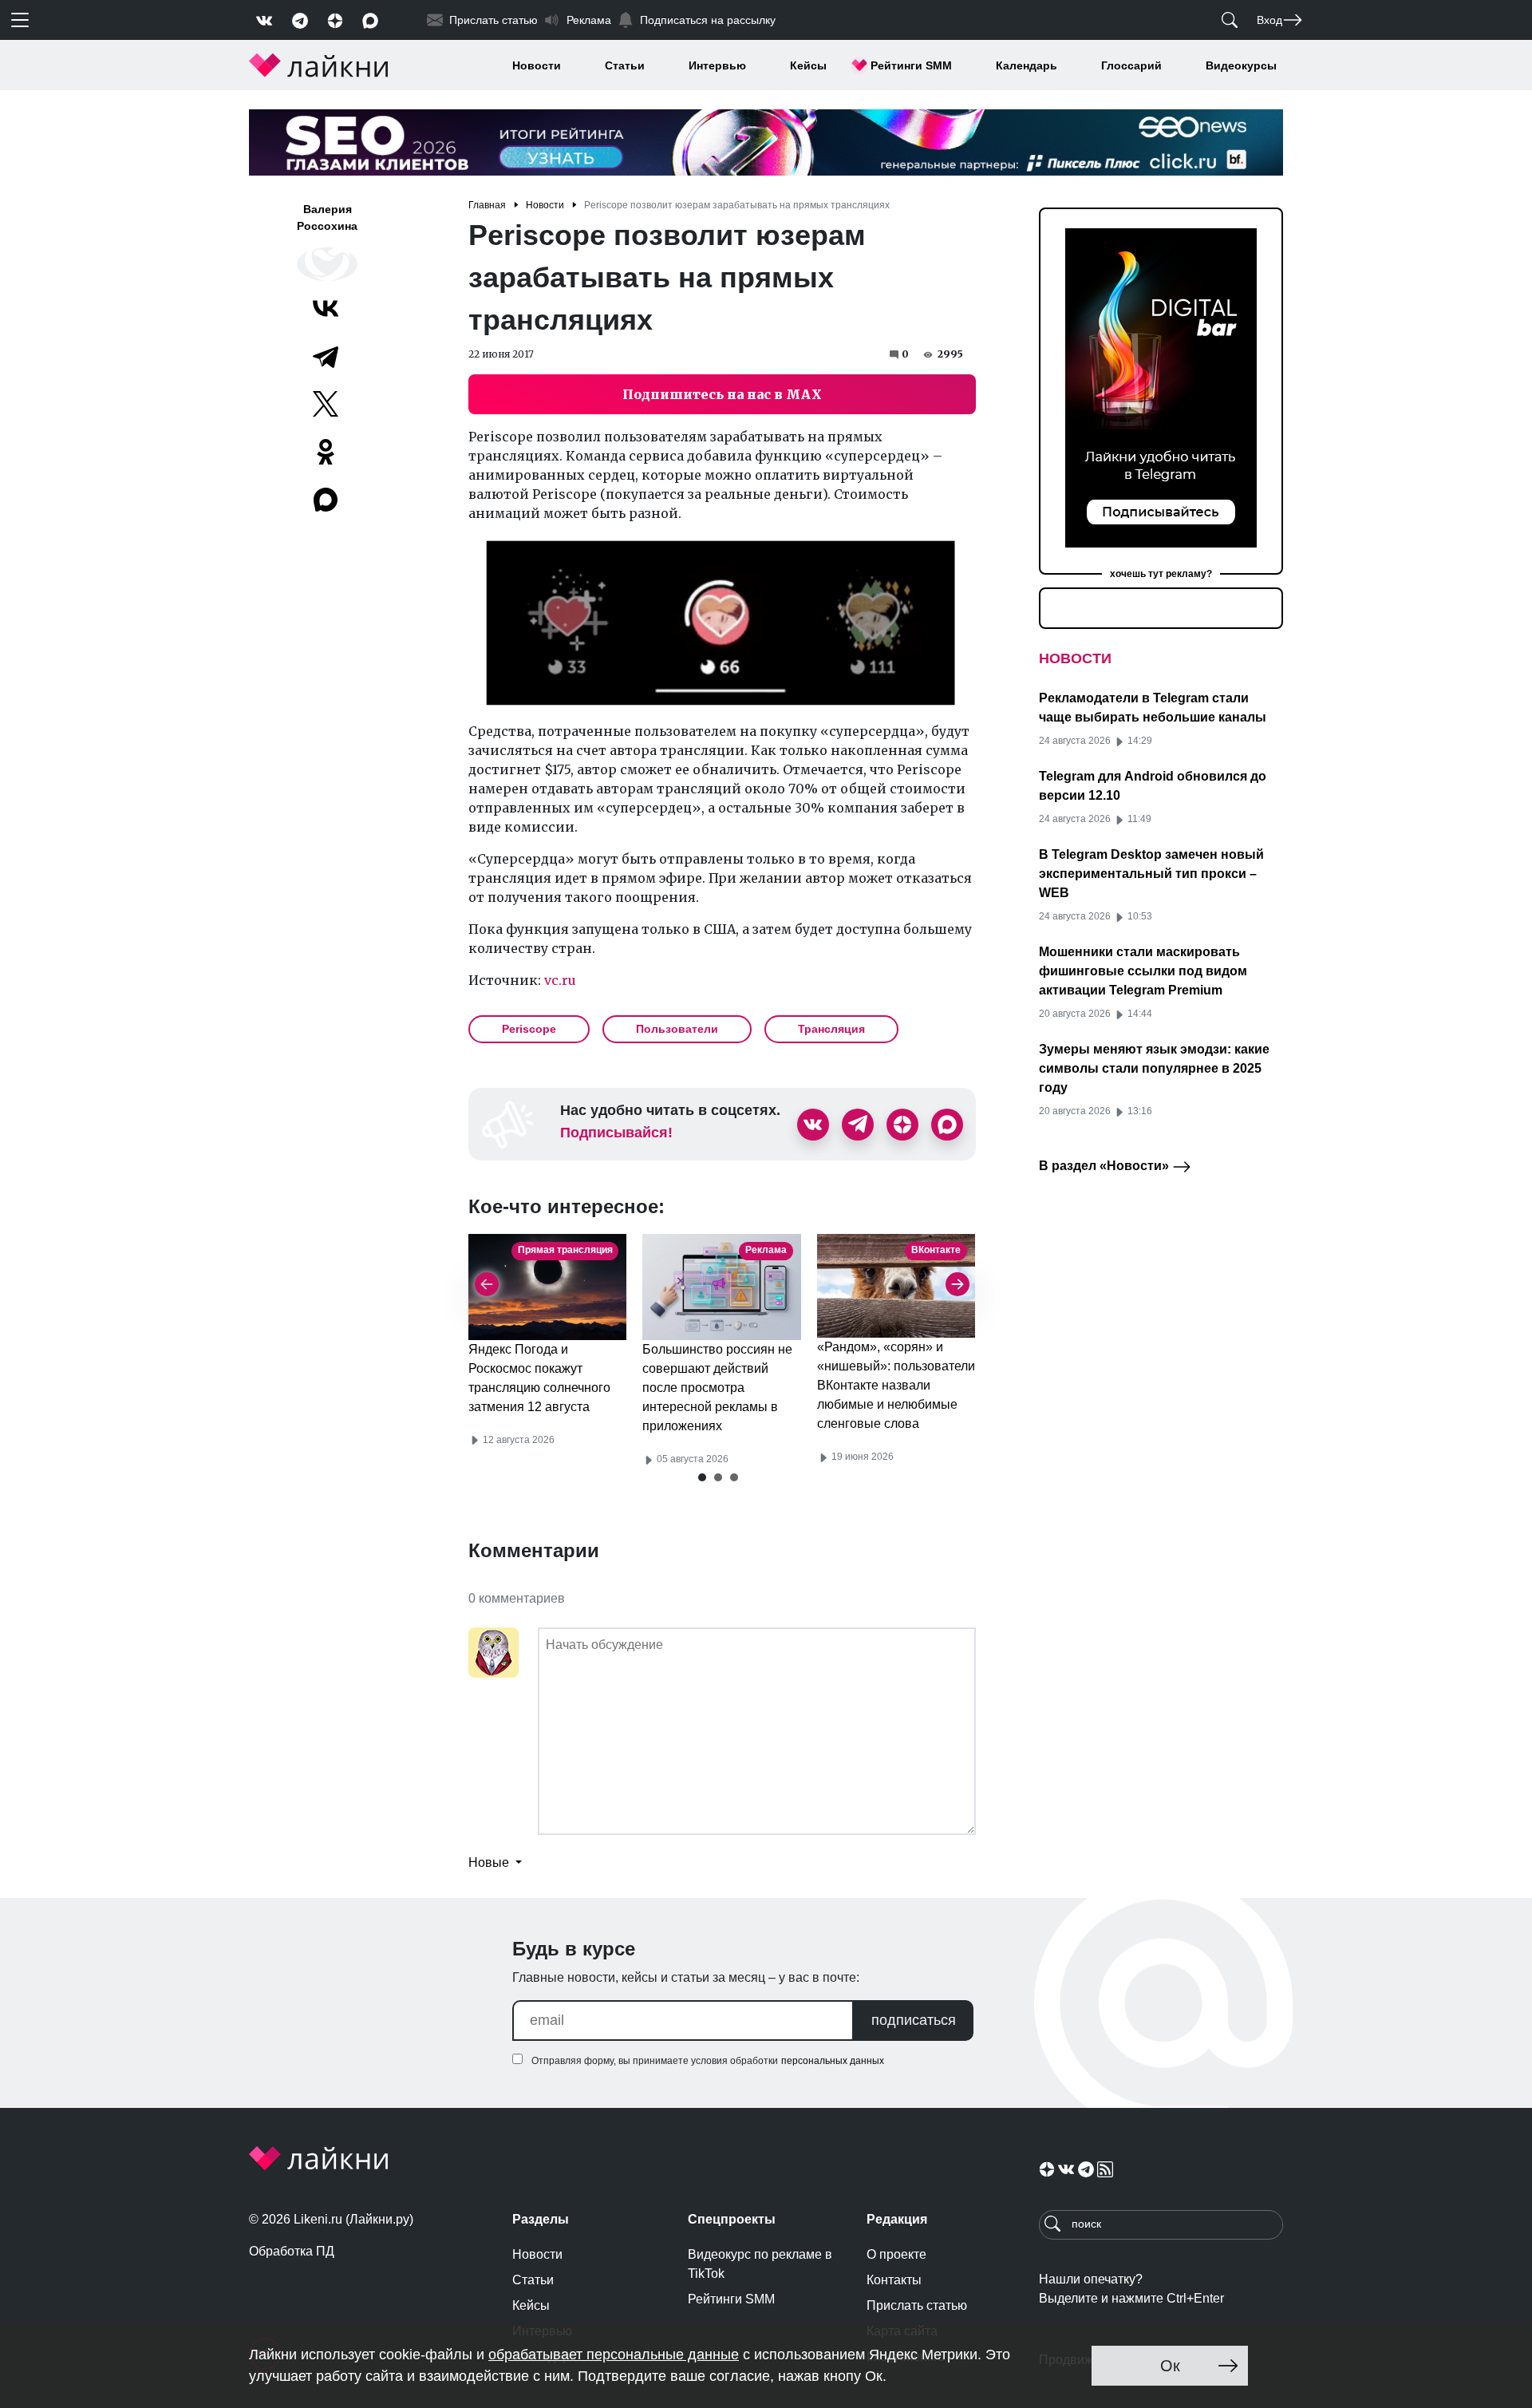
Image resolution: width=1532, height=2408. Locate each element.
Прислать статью (917, 2305)
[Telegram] (326, 356)
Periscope (529, 1029)
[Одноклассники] (326, 452)
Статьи (625, 65)
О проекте (896, 2254)
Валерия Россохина (327, 217)
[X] (326, 404)
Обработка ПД (292, 2251)
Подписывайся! (616, 1133)
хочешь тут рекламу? (1161, 574)
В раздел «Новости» (1106, 1166)
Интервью (717, 65)
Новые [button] (490, 1862)
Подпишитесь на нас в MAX (722, 394)
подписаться (914, 2020)
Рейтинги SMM (911, 65)
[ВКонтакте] (326, 308)
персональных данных (833, 2061)
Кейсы (808, 65)
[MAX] (327, 500)
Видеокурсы (1241, 65)
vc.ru (560, 980)
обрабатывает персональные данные (614, 2355)
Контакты (894, 2280)
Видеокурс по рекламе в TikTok (760, 2264)
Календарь (1027, 65)
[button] (702, 1477)
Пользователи (677, 1029)
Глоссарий (1131, 65)
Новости (537, 65)
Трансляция (831, 1029)
